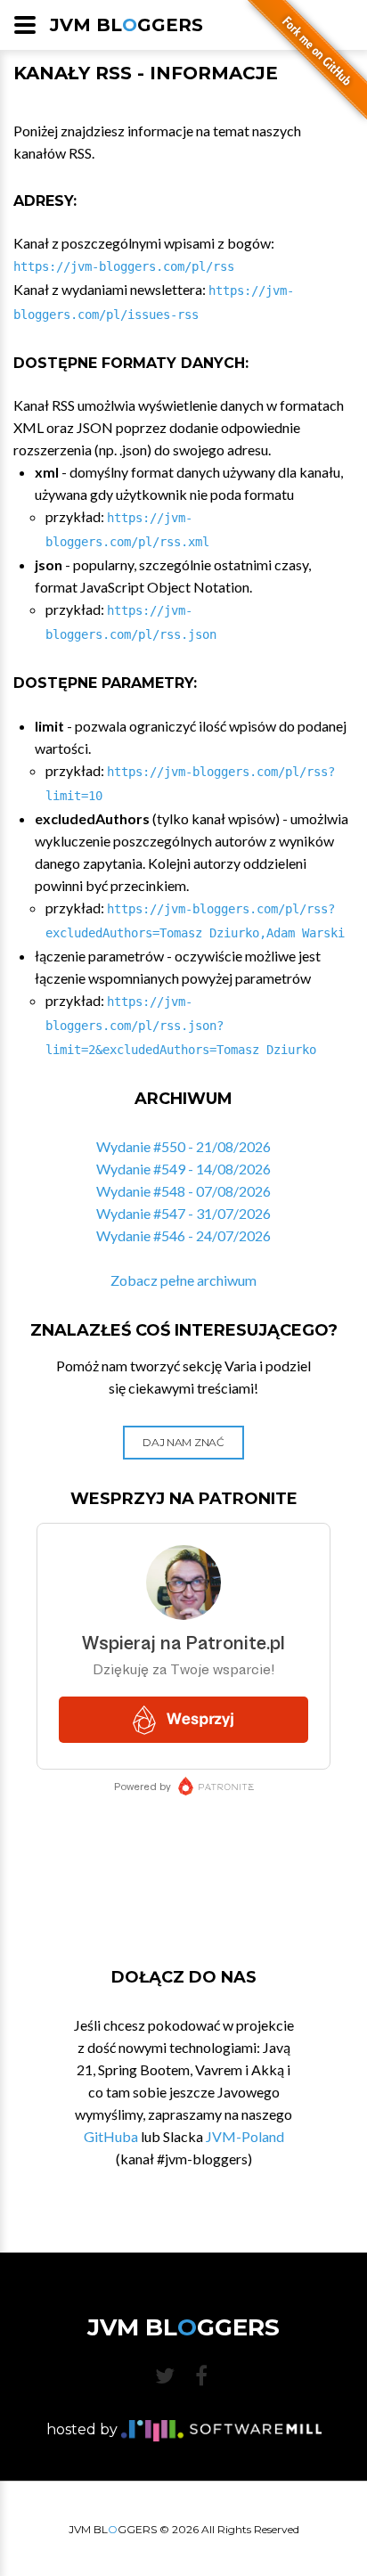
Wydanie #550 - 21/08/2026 (183, 1146)
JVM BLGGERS (126, 25)
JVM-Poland (245, 2136)
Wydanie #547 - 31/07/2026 (183, 1213)
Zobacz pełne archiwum (183, 1280)
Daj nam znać (183, 1442)
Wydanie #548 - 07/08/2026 (183, 1191)
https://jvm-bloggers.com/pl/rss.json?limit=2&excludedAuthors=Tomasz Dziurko (181, 1026)
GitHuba (111, 2136)
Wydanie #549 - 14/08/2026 (183, 1169)
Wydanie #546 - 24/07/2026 (183, 1235)
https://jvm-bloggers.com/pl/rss (124, 266)
